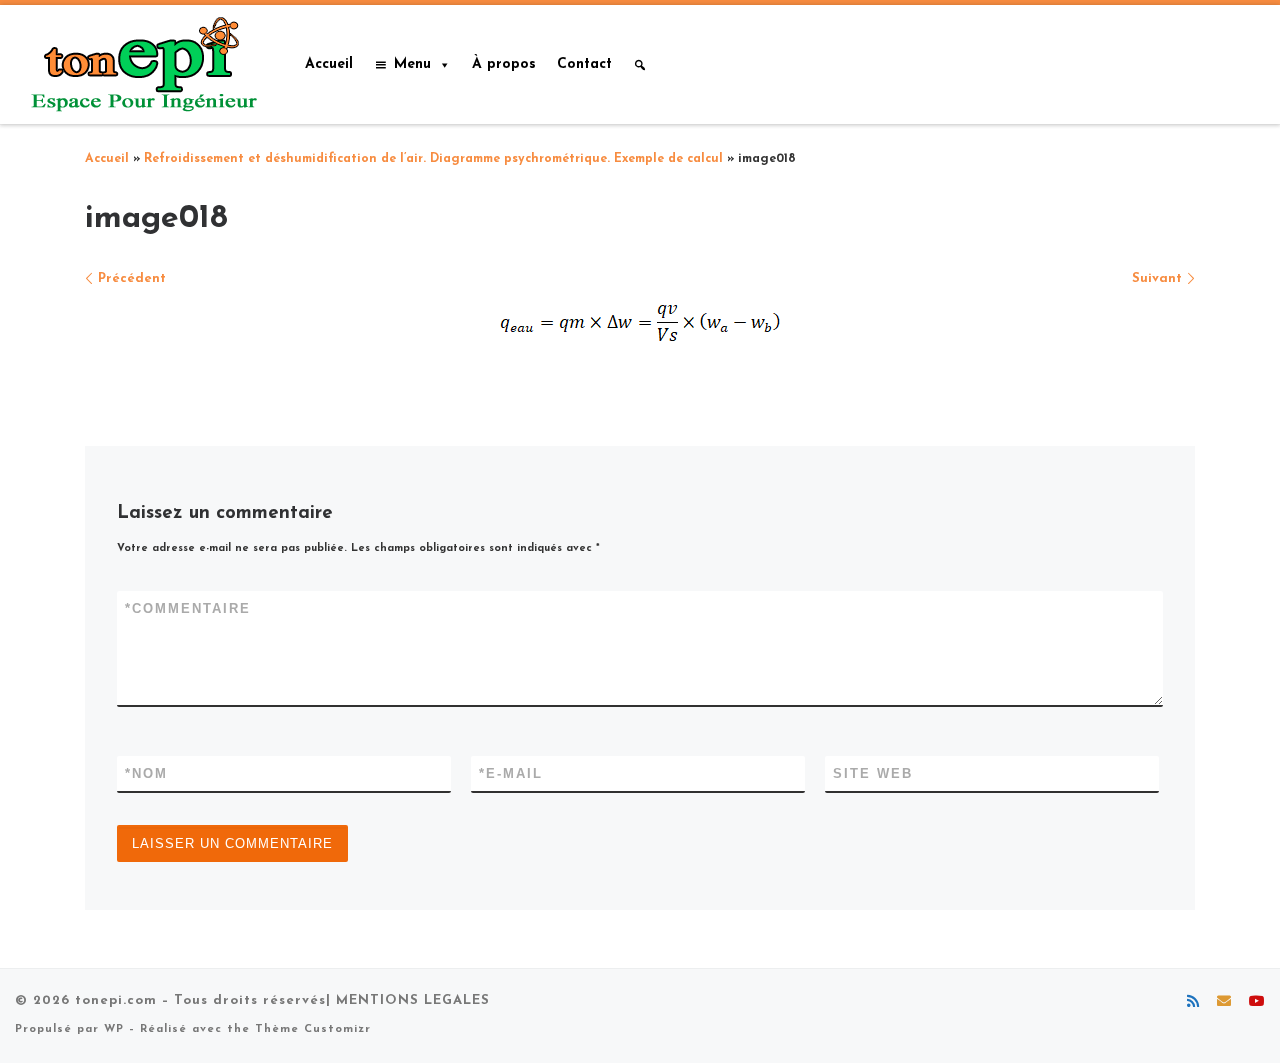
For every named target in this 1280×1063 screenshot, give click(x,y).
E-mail (511, 773)
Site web (873, 773)
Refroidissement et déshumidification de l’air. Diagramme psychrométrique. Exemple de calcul (433, 159)
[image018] (640, 322)
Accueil (329, 64)
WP (114, 1029)
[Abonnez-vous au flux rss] (1193, 1003)
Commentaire (188, 608)
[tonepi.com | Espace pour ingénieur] (140, 62)
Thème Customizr (313, 1029)
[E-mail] (1224, 1003)
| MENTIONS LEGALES (408, 1000)
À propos (504, 64)
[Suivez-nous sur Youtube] (1257, 1003)
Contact (584, 64)
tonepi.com (116, 1000)
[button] (640, 65)
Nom (146, 773)
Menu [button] (412, 64)
